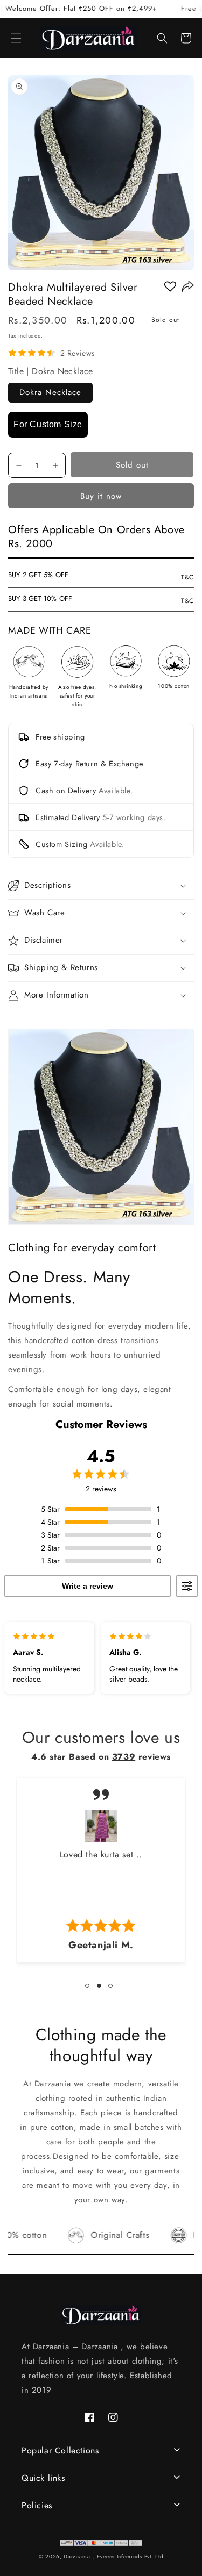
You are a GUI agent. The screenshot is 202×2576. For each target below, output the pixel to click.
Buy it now (101, 496)
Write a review (88, 1586)
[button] (16, 38)
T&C (187, 577)
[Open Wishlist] (170, 286)
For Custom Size (48, 424)
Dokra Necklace (50, 392)
